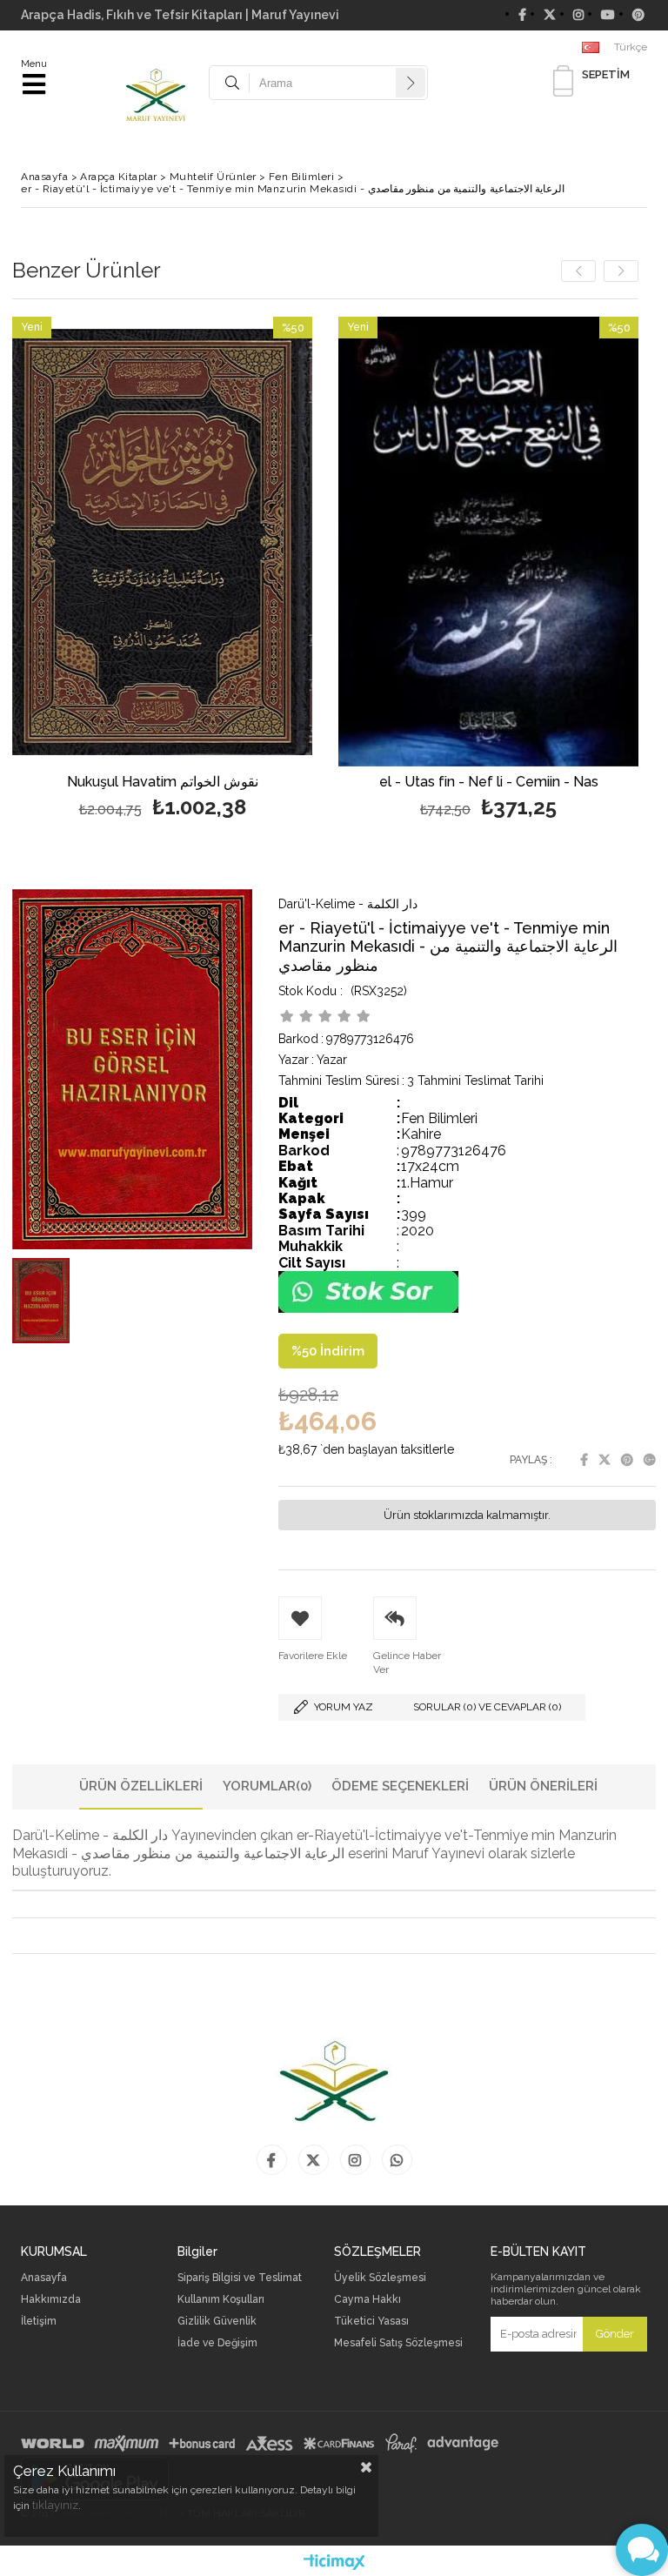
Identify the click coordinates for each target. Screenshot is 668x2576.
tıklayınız (55, 2505)
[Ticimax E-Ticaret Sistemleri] (334, 2563)
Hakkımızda (51, 2300)
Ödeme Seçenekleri (400, 1786)
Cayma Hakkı (367, 2300)
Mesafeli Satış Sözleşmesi (398, 2343)
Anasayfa (44, 2278)
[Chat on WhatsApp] (368, 1309)
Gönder (615, 2334)
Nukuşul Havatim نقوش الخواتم (163, 783)
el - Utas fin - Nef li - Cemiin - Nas (489, 783)
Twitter (605, 1460)
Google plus (650, 1460)
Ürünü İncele (237, 570)
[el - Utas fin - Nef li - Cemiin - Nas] (488, 542)
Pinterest (627, 1460)
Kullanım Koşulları (221, 2300)
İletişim (39, 2322)
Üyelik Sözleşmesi (380, 2278)
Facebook (584, 1460)
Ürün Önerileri (543, 1786)
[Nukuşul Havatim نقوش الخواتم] (162, 542)
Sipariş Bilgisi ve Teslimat (240, 2278)
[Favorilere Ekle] (162, 570)
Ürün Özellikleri (141, 1786)
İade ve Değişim (217, 2343)
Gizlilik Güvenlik (217, 2322)
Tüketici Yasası (371, 2322)
